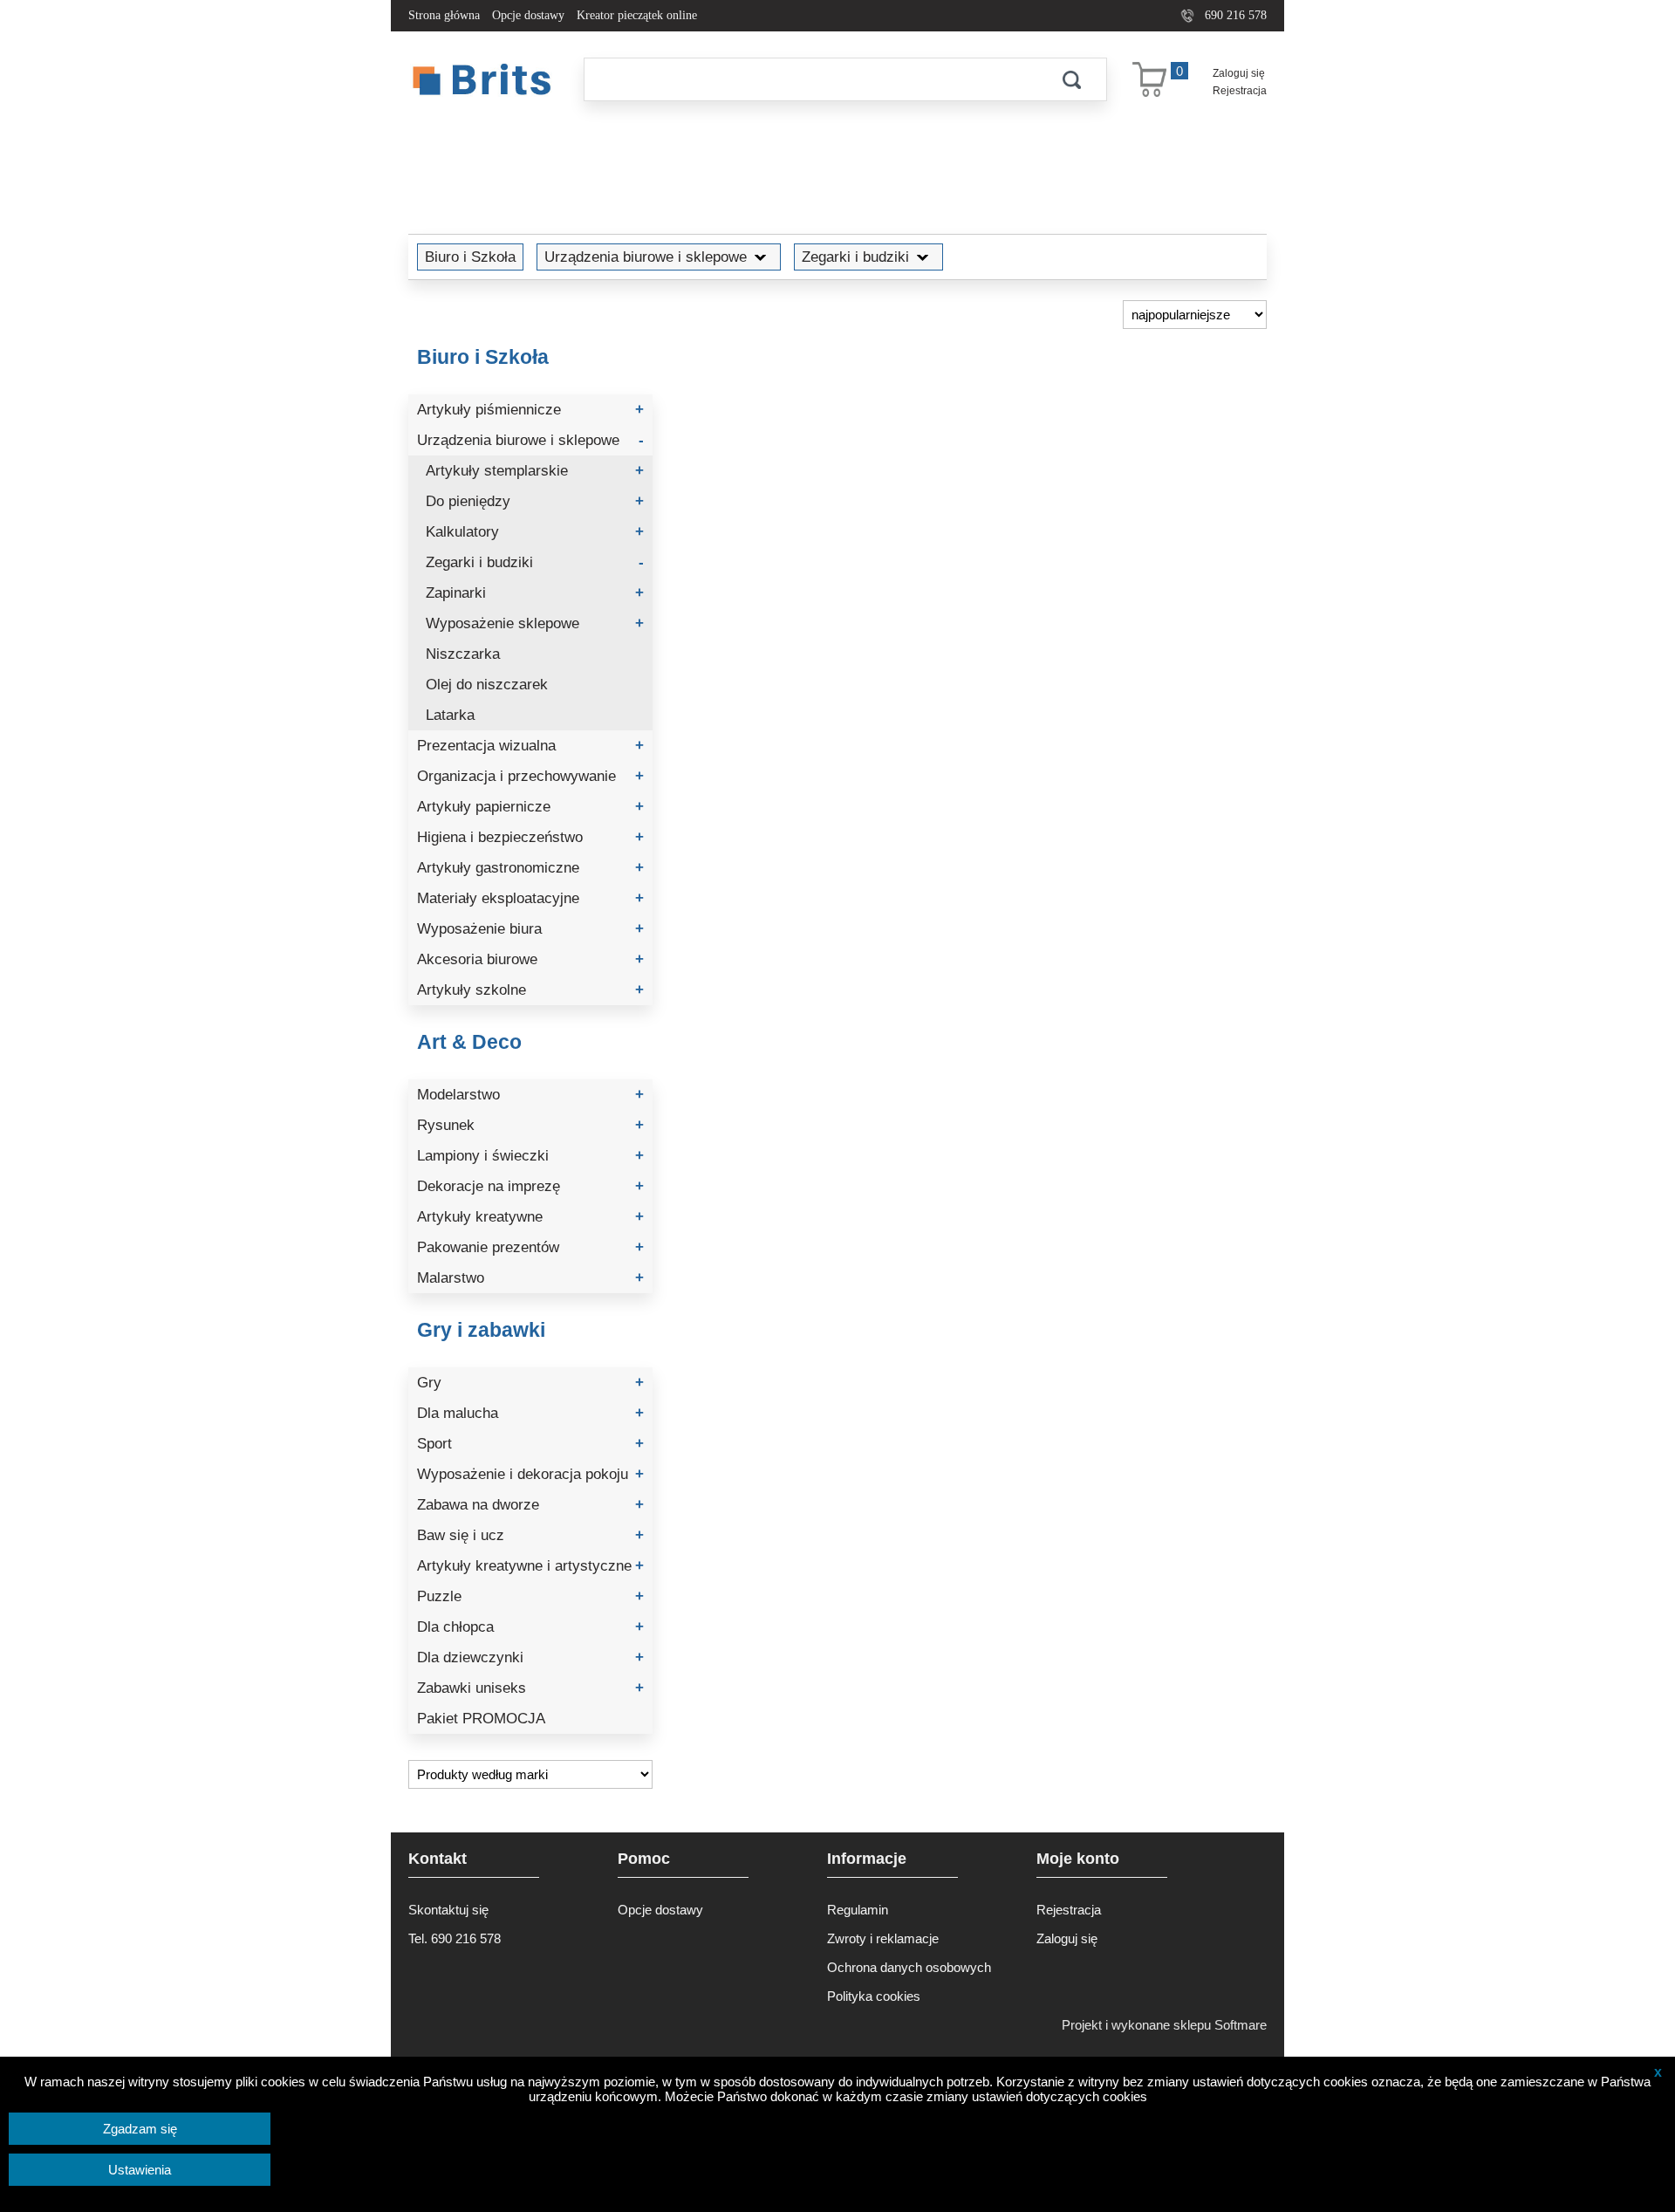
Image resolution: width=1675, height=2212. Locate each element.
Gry (530, 1383)
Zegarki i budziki (855, 257)
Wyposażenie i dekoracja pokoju (530, 1474)
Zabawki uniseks (530, 1688)
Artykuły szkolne (530, 990)
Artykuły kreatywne (530, 1217)
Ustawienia (140, 2170)
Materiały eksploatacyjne (530, 898)
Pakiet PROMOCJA (481, 1719)
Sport (530, 1444)
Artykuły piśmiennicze (530, 410)
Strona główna (444, 15)
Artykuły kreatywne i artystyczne (530, 1566)
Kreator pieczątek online (637, 15)
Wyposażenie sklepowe (535, 623)
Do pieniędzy (535, 501)
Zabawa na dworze (530, 1505)
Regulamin (858, 1910)
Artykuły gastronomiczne (530, 868)
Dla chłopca (530, 1627)
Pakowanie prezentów (530, 1247)
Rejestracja (1240, 91)
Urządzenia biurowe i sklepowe (646, 257)
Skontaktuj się (448, 1910)
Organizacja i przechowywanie (530, 776)
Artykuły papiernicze (530, 807)
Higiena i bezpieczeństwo (530, 837)
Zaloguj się (1239, 73)
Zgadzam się (140, 2129)
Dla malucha (530, 1413)
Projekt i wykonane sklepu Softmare (1164, 2025)
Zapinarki (535, 593)
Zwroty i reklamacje (883, 1938)
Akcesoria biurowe (530, 959)
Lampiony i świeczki (530, 1156)
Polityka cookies (874, 1996)
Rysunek (530, 1125)
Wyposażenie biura (530, 929)
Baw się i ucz (530, 1535)
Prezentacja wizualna (530, 746)
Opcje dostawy (528, 15)
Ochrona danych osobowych (909, 1967)
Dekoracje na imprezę (530, 1186)
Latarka (450, 715)
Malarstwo (530, 1278)
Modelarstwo (530, 1095)
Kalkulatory (535, 532)
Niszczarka (463, 654)
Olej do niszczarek (487, 685)
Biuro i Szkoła (470, 257)
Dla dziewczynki (530, 1657)
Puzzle (530, 1596)
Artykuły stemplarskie (535, 471)
